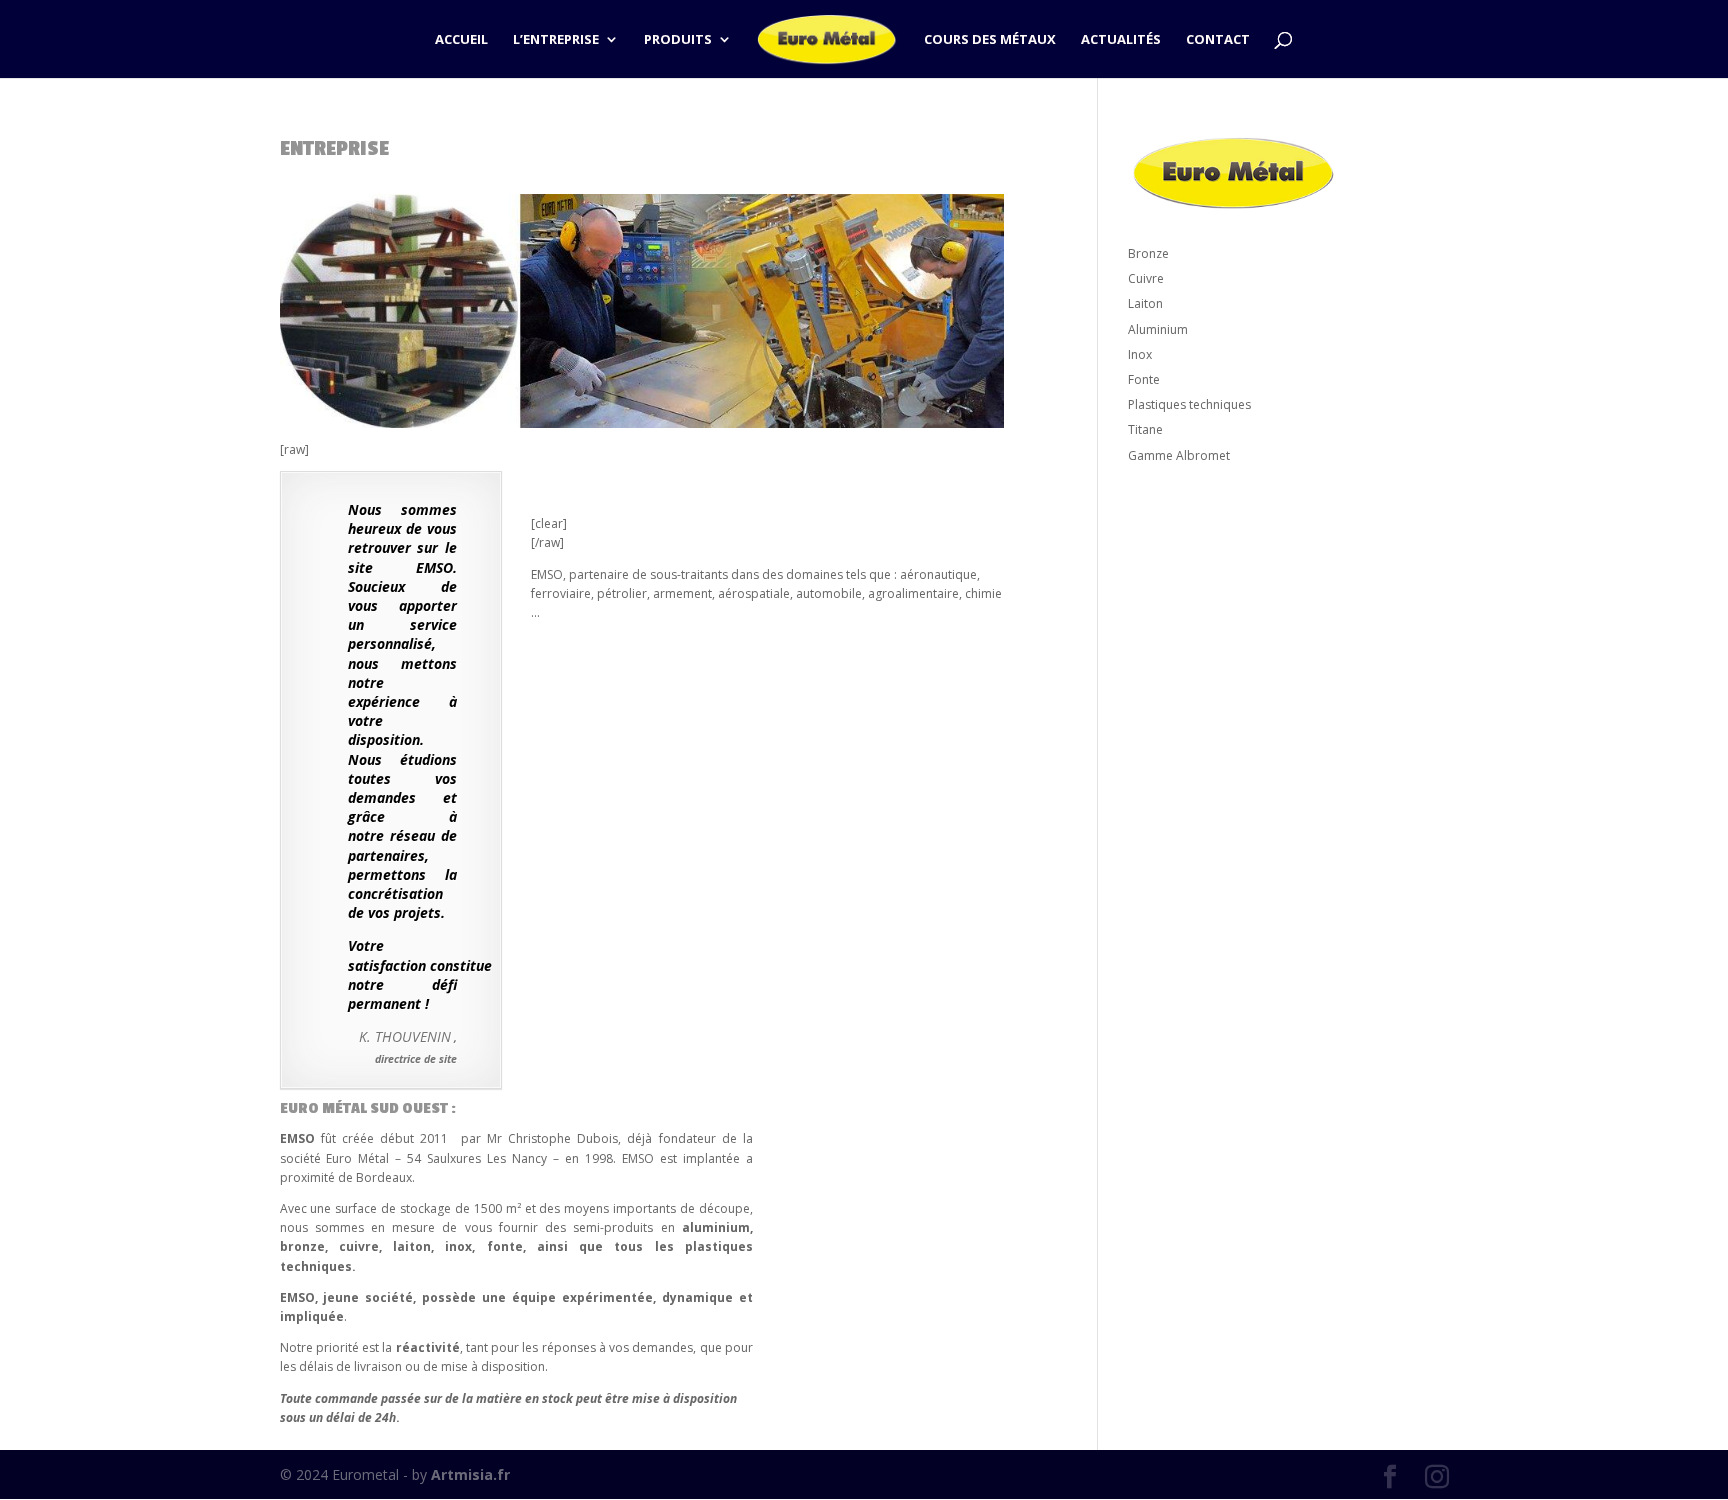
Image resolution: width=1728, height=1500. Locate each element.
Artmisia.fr (470, 1474)
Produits (678, 40)
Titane (1145, 429)
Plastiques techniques (1189, 404)
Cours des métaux (990, 40)
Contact (1218, 40)
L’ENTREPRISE (556, 40)
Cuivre (1146, 278)
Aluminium (1158, 329)
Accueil (461, 40)
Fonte (1144, 379)
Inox (1140, 354)
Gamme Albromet (1179, 455)
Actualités (1121, 40)
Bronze (1148, 253)
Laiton (1145, 303)
